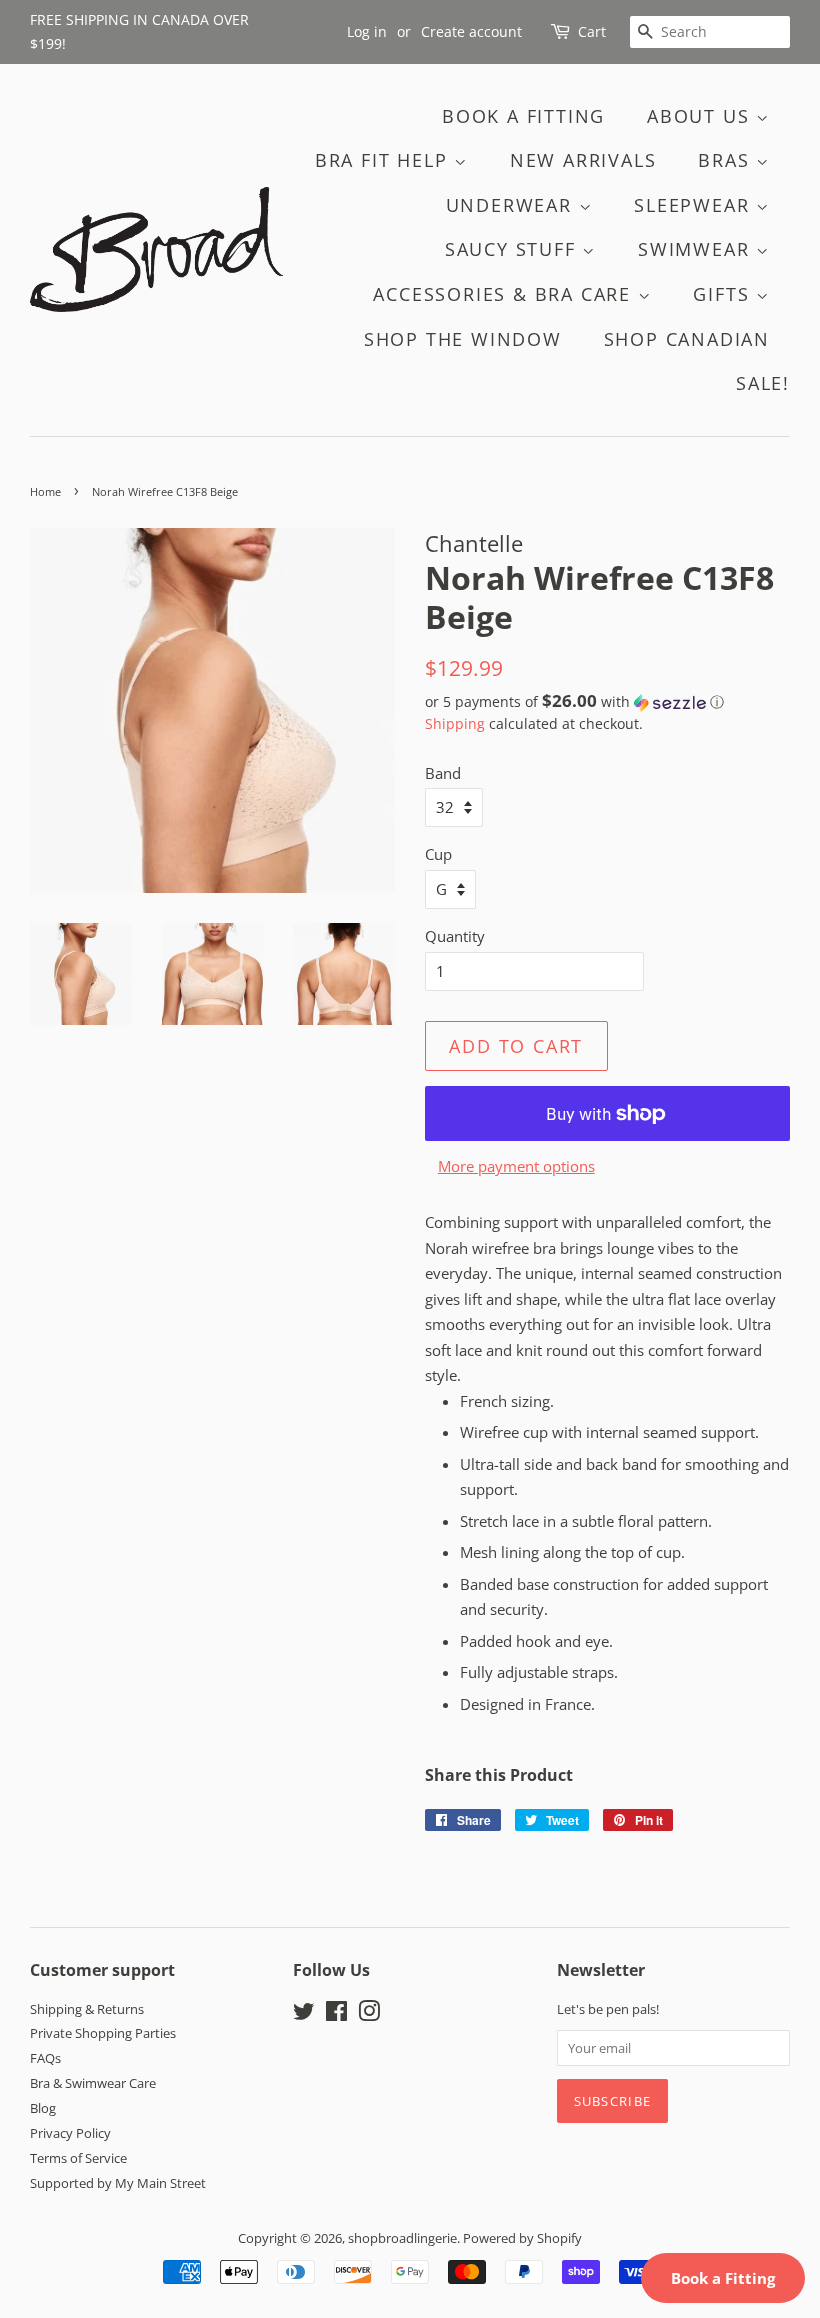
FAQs (45, 2058)
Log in (367, 31)
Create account (471, 31)
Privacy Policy (70, 2133)
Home (45, 491)
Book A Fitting (523, 116)
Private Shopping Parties (103, 2033)
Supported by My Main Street (118, 2183)
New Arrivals (583, 160)
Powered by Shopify (522, 2238)
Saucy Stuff (514, 249)
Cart (592, 31)
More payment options (516, 1166)
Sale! (763, 383)
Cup (438, 854)
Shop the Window (463, 339)
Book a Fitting (723, 2278)
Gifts (724, 294)
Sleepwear (695, 205)
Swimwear (697, 249)
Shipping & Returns (87, 2009)
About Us (701, 116)
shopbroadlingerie (402, 2238)
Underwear (512, 205)
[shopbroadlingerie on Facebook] (336, 2015)
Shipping (455, 723)
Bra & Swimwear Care (93, 2083)
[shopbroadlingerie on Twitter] (304, 2015)
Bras (727, 160)
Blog (43, 2108)
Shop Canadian (687, 339)
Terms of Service (78, 2158)
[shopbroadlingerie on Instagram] (369, 2015)
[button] (607, 702)
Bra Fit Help (384, 160)
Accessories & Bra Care (505, 294)
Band (443, 773)
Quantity (455, 936)
